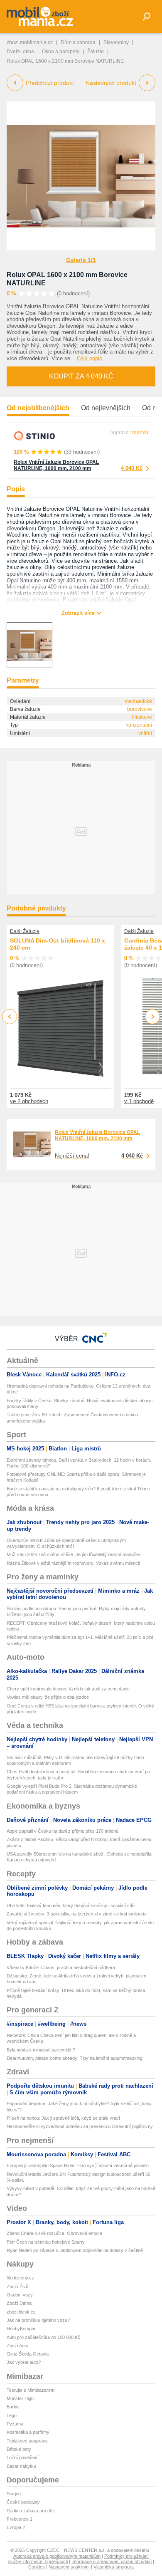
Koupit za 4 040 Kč (81, 376)
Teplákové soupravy (27, 2441)
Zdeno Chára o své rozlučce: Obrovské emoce (54, 2233)
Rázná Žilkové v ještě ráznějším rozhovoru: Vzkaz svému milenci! (73, 1563)
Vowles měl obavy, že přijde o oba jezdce (48, 1697)
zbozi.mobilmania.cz (30, 42)
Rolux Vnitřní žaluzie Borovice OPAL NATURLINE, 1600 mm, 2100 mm (56, 465)
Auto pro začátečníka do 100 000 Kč (43, 2337)
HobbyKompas (22, 2329)
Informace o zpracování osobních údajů (112, 2561)
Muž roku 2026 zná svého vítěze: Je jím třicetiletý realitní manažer (74, 1554)
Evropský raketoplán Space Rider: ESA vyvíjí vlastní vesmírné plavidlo (78, 2165)
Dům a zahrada (78, 42)
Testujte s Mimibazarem (31, 2390)
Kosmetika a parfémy (28, 2432)
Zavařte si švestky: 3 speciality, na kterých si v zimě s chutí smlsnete (77, 1914)
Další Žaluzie (25, 931)
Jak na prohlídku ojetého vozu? (38, 2320)
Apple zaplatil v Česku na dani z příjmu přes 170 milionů (63, 1831)
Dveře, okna (20, 52)
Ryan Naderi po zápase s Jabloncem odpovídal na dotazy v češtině (75, 2250)
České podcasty (23, 2502)
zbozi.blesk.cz (21, 2312)
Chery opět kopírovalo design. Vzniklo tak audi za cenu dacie (68, 1689)
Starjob (14, 2494)
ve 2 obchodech (29, 1101)
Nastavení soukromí (69, 2567)
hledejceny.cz (20, 2278)
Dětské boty (19, 2449)
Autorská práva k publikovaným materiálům (57, 2556)
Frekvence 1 (20, 2519)
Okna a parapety (61, 52)
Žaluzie (96, 52)
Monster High (20, 2398)
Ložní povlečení (23, 2457)
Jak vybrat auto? (24, 2362)
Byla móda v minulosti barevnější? (41, 2050)
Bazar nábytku (21, 2466)
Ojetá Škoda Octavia (28, 2354)
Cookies (37, 2567)
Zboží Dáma (19, 2303)
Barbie (13, 2407)
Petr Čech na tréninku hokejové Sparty (46, 2242)
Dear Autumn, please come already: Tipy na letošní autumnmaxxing (75, 2058)
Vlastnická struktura (114, 2567)
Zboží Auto (17, 2346)
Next (153, 1017)
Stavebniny (116, 42)
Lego (12, 2415)
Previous (10, 1016)
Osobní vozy (20, 2295)
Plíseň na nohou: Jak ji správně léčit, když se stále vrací (63, 2118)
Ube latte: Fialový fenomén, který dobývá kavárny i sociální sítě (71, 1905)
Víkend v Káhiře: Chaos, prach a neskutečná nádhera (61, 1967)
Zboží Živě (17, 2286)
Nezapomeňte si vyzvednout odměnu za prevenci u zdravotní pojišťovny (80, 2126)
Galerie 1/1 (81, 260)
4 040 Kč (132, 468)
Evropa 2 (16, 2527)
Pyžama (15, 2424)
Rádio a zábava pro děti (31, 2511)
